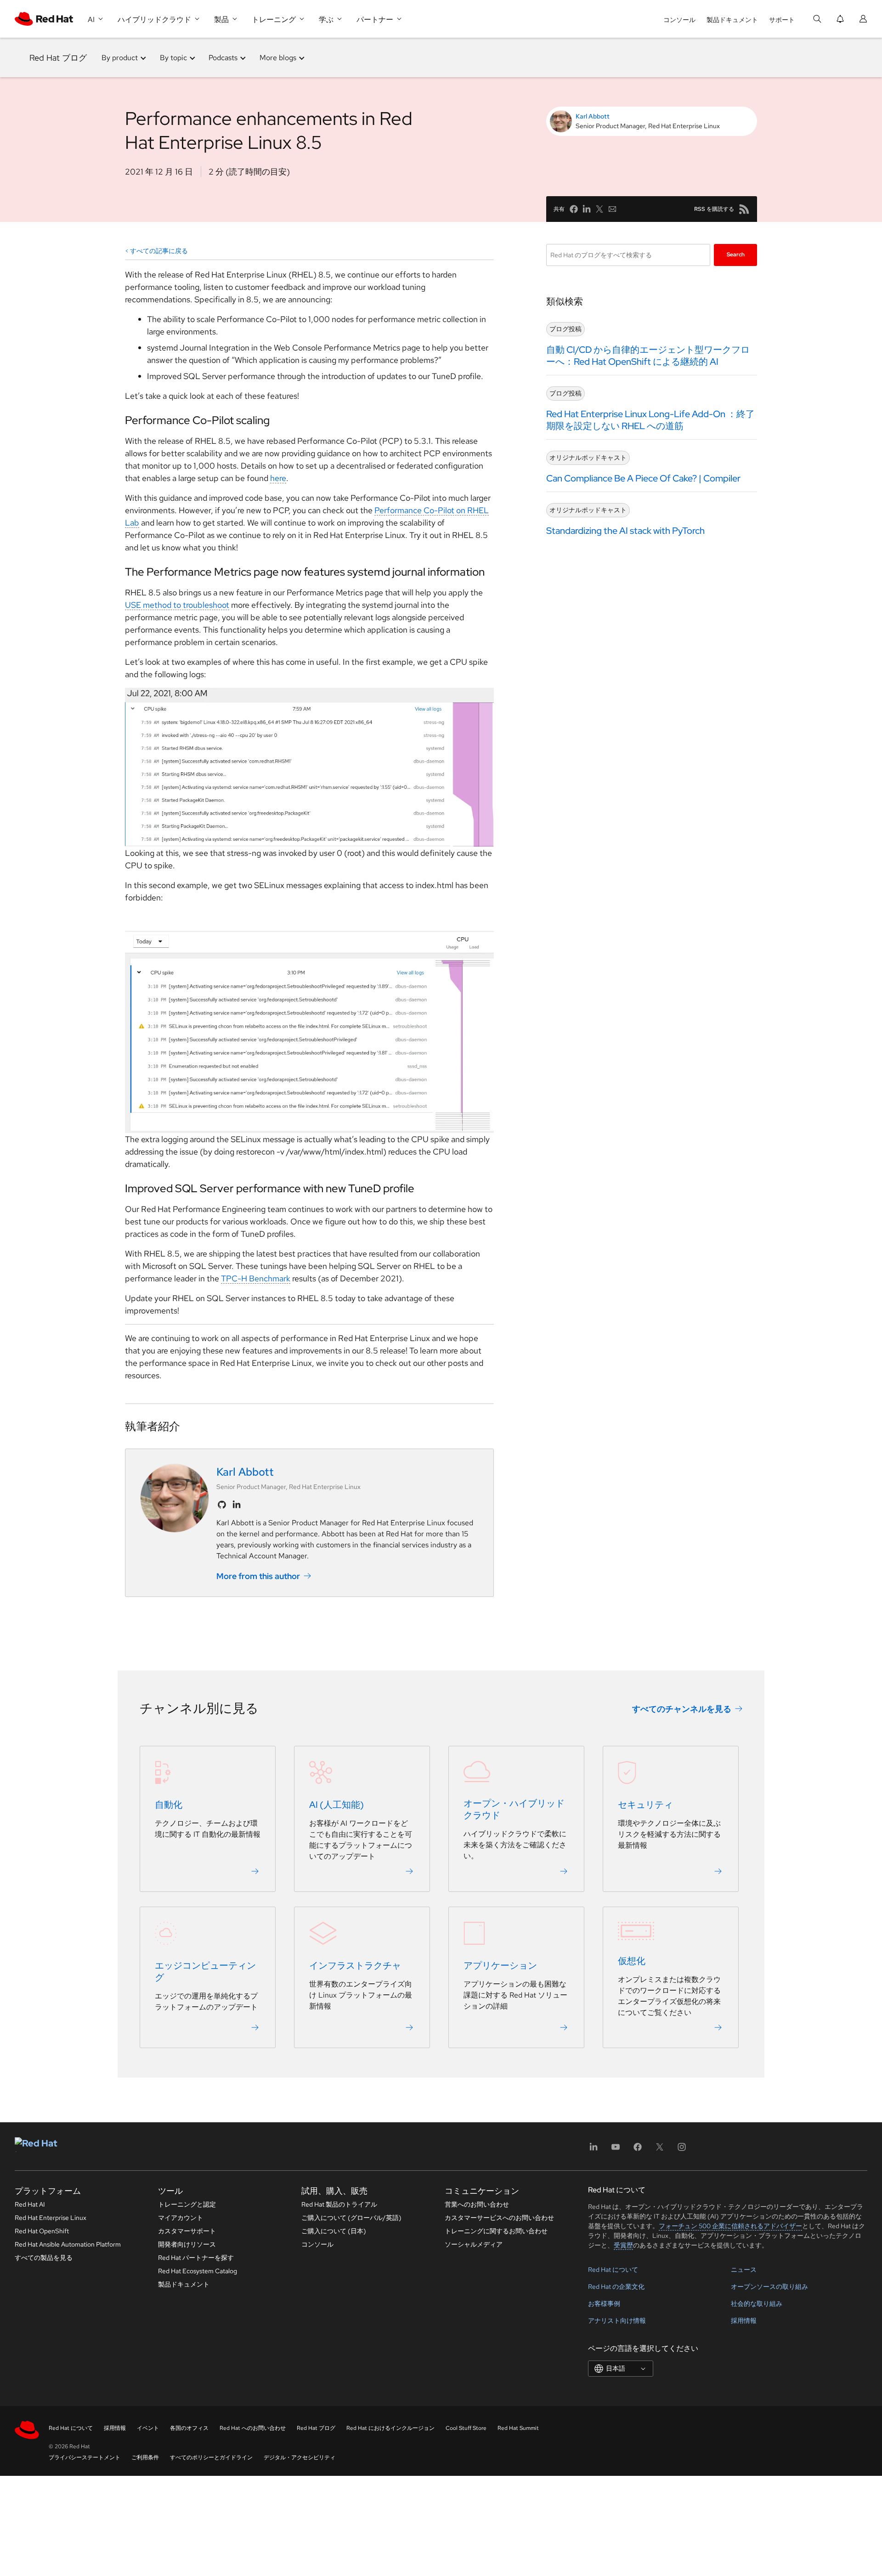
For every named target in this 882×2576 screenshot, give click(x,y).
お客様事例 (604, 2304)
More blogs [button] (278, 58)
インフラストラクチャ (355, 1966)
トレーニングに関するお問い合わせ (496, 2231)
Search (736, 255)
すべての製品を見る (44, 2258)
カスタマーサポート (187, 2231)
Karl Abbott (593, 116)
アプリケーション (500, 1966)
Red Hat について (613, 2270)
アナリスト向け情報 (617, 2321)
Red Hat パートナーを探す (196, 2258)
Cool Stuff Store (466, 2428)
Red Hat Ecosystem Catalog (198, 2271)
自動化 (169, 1805)
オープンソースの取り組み (769, 2287)
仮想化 (632, 1961)
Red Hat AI (30, 2204)
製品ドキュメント (732, 20)
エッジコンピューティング (205, 1972)
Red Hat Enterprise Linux (51, 2218)
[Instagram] (682, 2150)
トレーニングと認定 (187, 2204)
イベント (148, 2428)
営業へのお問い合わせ (477, 2204)
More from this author (258, 1576)
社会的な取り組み (757, 2304)
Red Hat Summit (518, 2428)
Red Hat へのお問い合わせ (253, 2428)
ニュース (744, 2270)
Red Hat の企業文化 (616, 2287)
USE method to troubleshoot (177, 605)
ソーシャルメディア (474, 2244)
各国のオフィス (189, 2428)
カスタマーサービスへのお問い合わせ (499, 2218)
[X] (660, 2150)
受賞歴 (623, 2245)
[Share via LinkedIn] (587, 209)
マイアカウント (181, 2218)
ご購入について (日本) (334, 2231)
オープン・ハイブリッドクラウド (514, 1810)
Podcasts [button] (223, 58)
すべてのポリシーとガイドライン (211, 2457)
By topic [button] (173, 58)
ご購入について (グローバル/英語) (351, 2218)
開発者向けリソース (187, 2244)
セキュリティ (645, 1805)
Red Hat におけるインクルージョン (390, 2428)
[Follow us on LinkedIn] (237, 1505)
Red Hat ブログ (58, 58)
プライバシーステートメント (85, 2457)
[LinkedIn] (594, 2150)
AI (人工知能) (336, 1805)
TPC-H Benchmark (256, 1278)
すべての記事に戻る (159, 251)
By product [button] (120, 58)
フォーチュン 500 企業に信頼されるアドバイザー (730, 2226)
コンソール (679, 20)
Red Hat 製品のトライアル (339, 2204)
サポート (782, 20)
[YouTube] (616, 2150)
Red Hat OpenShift (42, 2231)
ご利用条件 (145, 2457)
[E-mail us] (612, 209)
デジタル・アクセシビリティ (300, 2457)
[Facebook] (638, 2150)
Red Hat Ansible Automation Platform (68, 2244)
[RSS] (744, 209)
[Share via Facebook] (574, 209)
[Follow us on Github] (222, 1505)
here (278, 478)
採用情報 (744, 2321)
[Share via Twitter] (599, 209)
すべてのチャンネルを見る (682, 1709)
